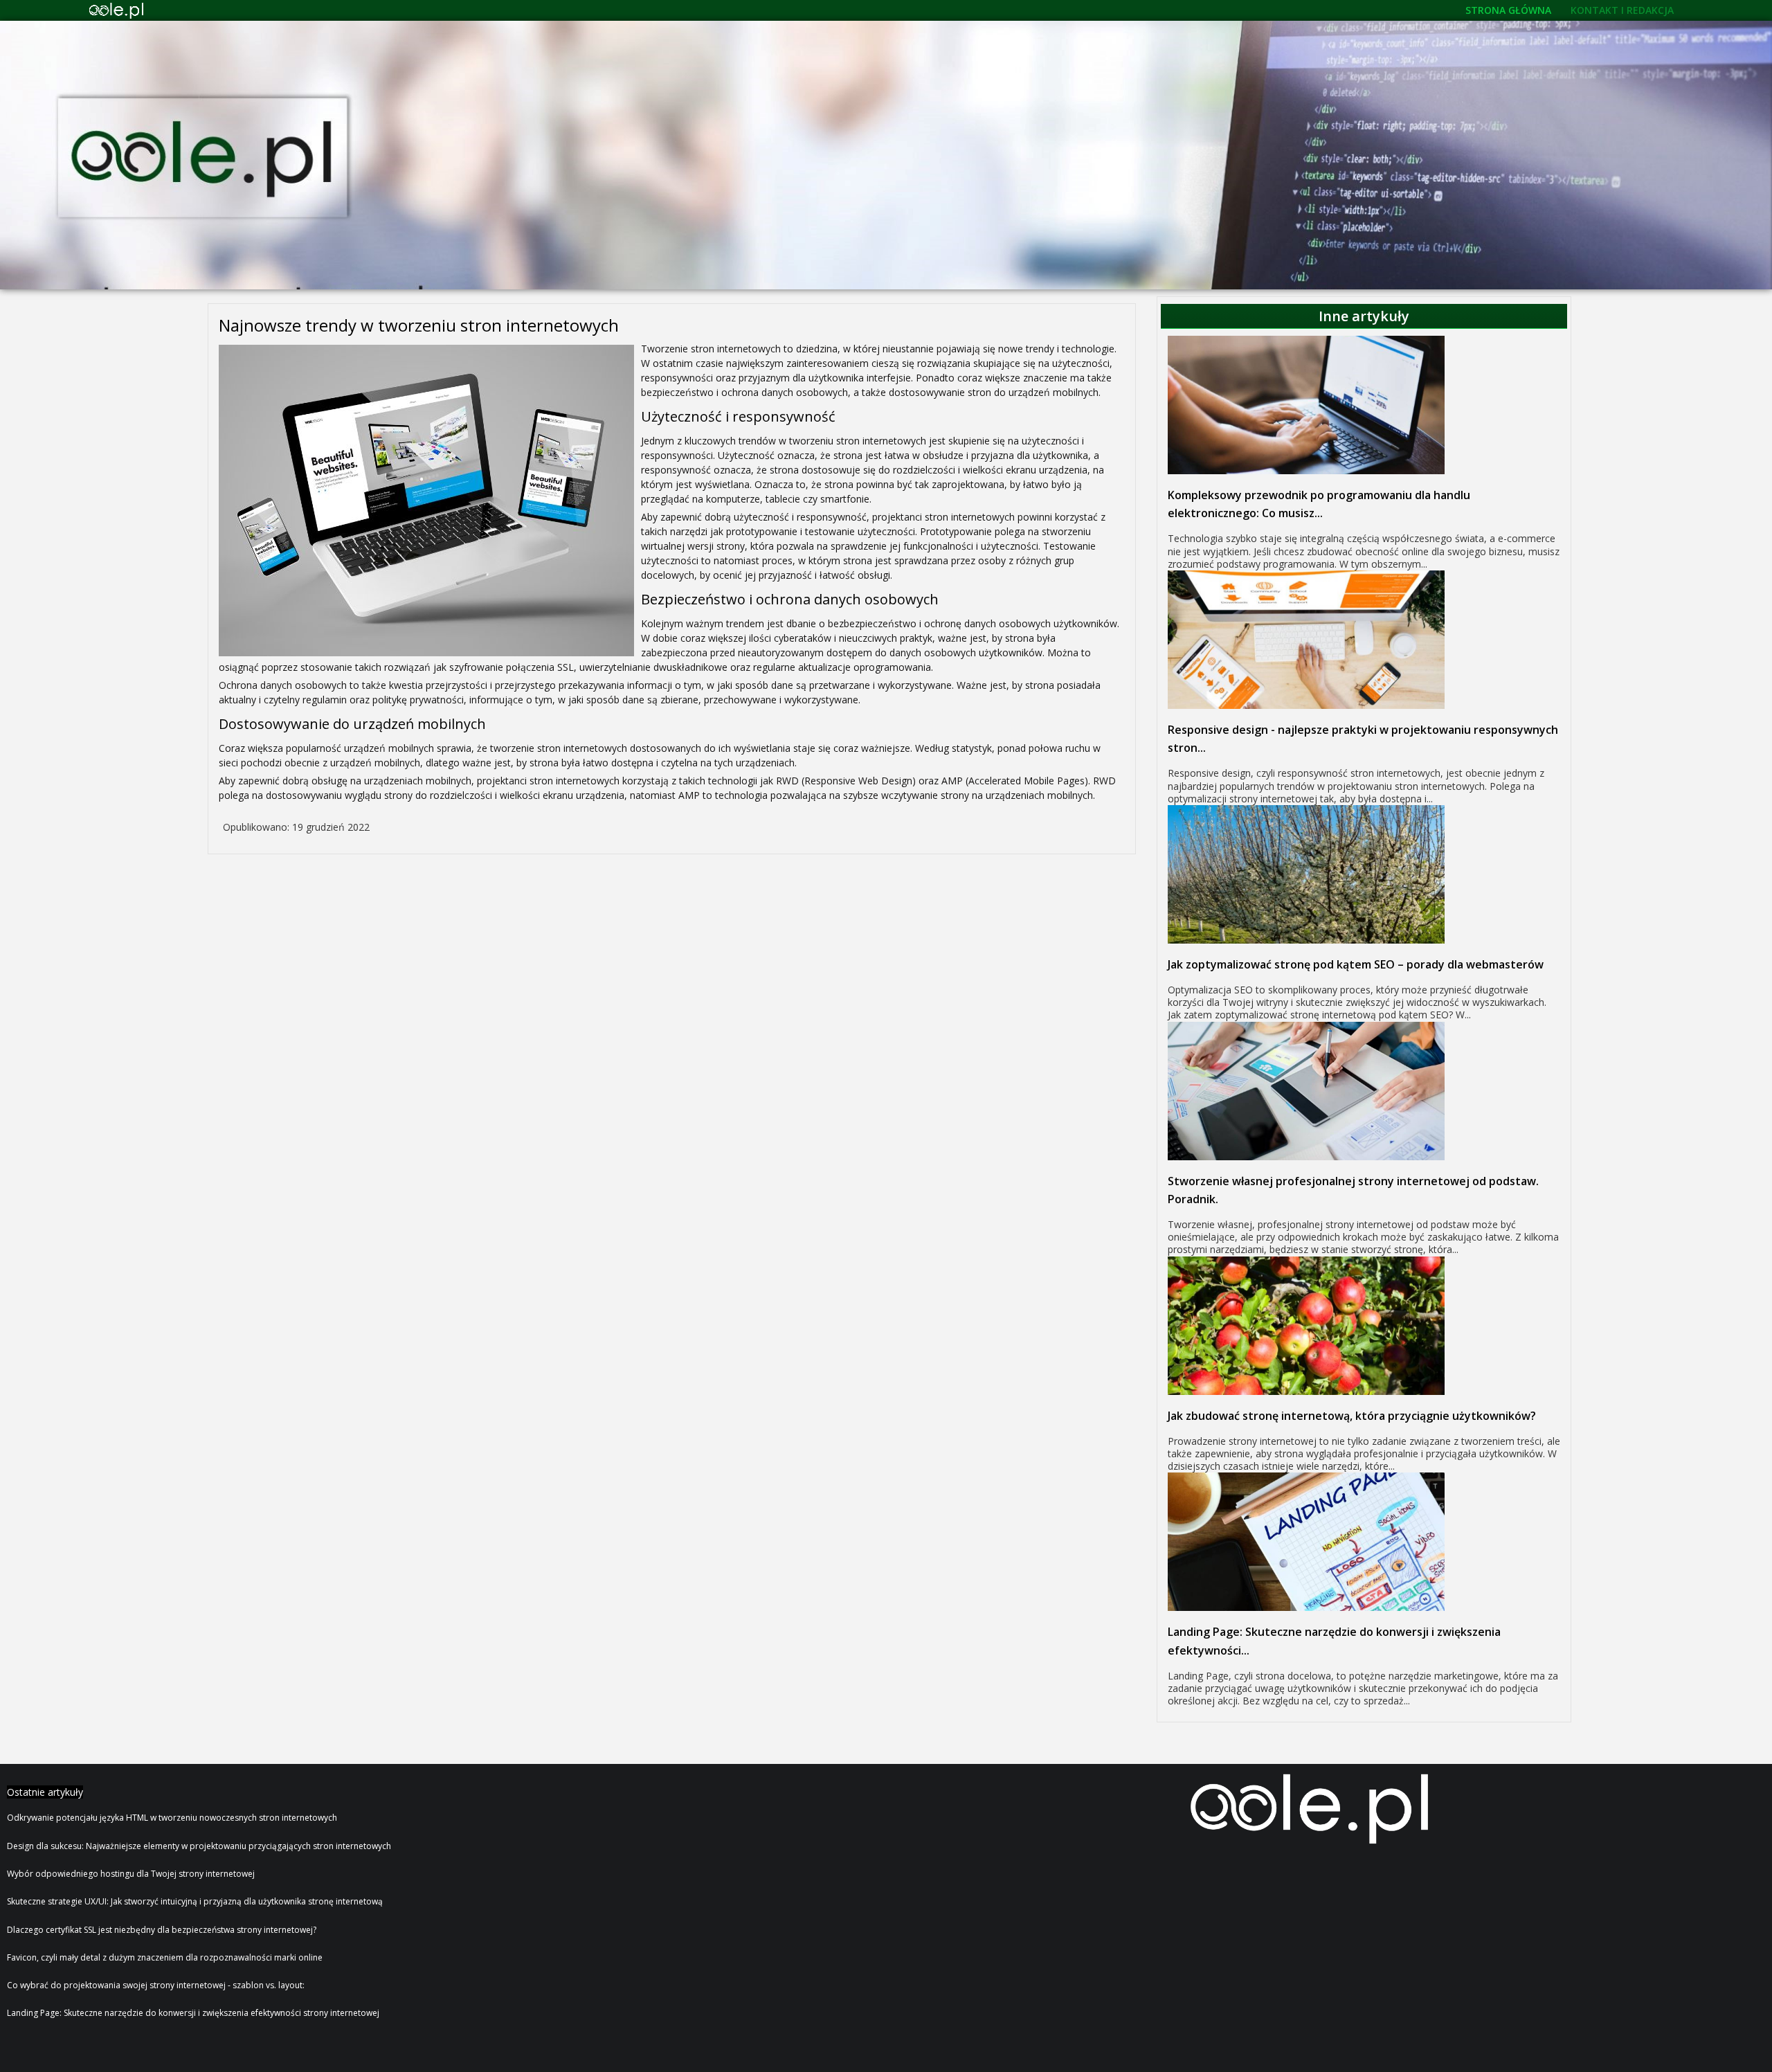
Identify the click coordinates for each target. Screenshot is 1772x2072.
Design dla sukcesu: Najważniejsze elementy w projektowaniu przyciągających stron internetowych (199, 1846)
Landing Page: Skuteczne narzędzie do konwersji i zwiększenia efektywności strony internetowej (193, 2013)
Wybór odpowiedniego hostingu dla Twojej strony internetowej (131, 1874)
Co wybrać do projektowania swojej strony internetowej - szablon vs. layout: (156, 1985)
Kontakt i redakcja (1622, 10)
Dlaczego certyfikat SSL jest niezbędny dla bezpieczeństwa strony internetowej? (162, 1930)
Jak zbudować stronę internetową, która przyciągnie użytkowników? (1352, 1416)
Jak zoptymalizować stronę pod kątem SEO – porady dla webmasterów (1356, 964)
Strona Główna (1508, 10)
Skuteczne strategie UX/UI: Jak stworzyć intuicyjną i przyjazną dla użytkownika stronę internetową (195, 1901)
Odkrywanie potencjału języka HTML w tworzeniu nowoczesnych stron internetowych (172, 1818)
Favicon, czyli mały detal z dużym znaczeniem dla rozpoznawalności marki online (165, 1957)
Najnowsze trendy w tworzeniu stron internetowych (419, 325)
